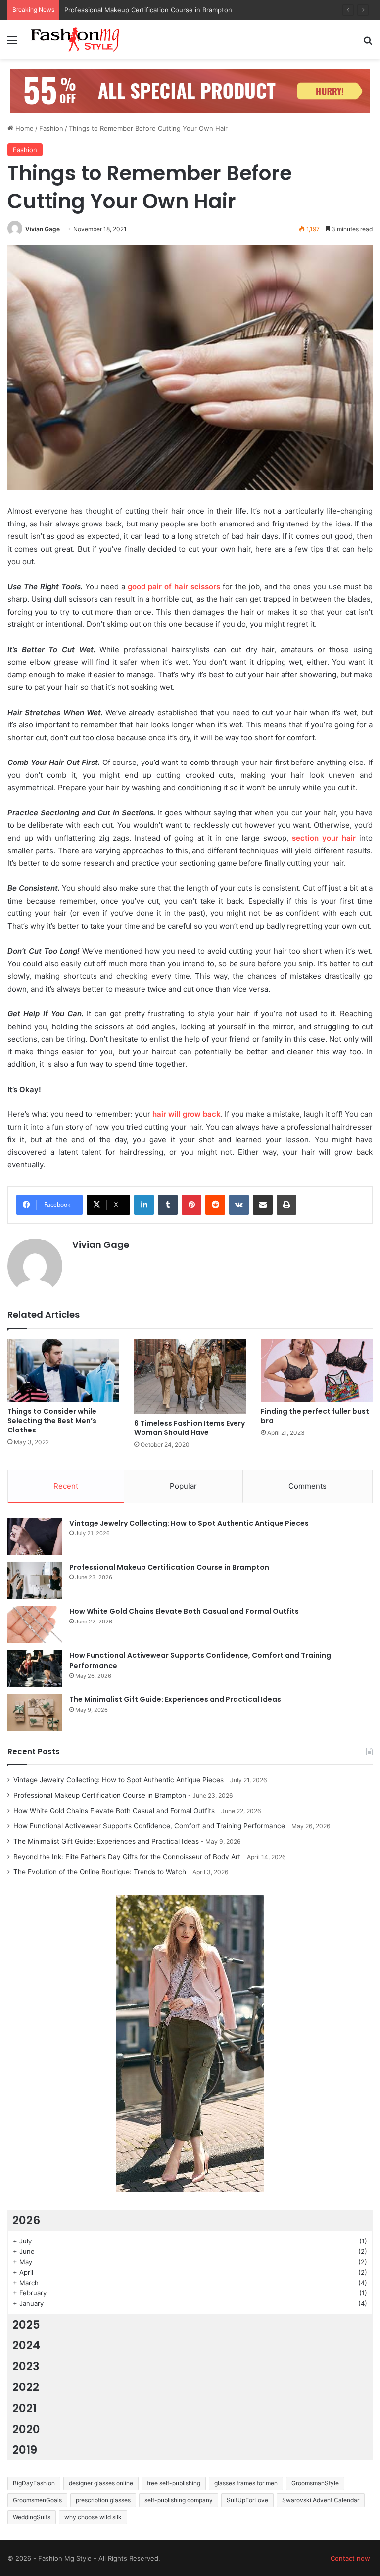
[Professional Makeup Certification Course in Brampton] (35, 1581)
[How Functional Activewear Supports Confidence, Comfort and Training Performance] (35, 1669)
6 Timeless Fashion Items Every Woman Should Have (190, 1428)
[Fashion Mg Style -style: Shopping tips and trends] (77, 40)
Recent (66, 1486)
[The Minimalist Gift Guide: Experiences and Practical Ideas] (35, 1713)
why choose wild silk (93, 2517)
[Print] (286, 1205)
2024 (26, 2345)
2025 (26, 2325)
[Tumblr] (168, 1205)
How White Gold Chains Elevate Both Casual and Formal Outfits (162, 10)
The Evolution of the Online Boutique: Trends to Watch (100, 1872)
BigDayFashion (34, 2483)
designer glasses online (101, 2483)
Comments (308, 1486)
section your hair (324, 838)
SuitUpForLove (247, 2500)
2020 (26, 2429)
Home (24, 128)
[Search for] (368, 43)
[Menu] (12, 43)
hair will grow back (187, 1114)
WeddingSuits (32, 2517)
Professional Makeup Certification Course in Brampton (169, 1567)
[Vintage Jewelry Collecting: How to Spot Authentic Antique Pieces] (35, 1537)
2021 (24, 2408)
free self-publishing (174, 2483)
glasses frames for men (246, 2483)
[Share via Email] (263, 1205)
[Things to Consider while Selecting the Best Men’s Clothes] (63, 1370)
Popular (183, 1486)
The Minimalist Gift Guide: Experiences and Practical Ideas (175, 1699)
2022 (26, 2387)
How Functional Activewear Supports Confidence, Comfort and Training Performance (149, 1826)
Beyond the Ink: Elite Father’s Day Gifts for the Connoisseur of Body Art (127, 1857)
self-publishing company (179, 2500)
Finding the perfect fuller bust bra (315, 1416)
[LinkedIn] (144, 1205)
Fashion (51, 128)
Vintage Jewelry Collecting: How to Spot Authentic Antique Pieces (189, 1523)
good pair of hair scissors (174, 587)
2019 (25, 2450)
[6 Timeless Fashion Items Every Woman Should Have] (190, 1376)
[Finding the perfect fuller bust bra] (317, 1370)
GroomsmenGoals (37, 2500)
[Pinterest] (191, 1205)
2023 (26, 2366)
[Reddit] (215, 1205)
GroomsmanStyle (315, 2483)
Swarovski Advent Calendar (321, 2500)
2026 (26, 2220)
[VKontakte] (239, 1205)
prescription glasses (103, 2500)
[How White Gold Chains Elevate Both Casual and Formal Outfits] (35, 1625)
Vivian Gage (43, 229)
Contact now (350, 2558)
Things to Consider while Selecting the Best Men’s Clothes (52, 1421)
